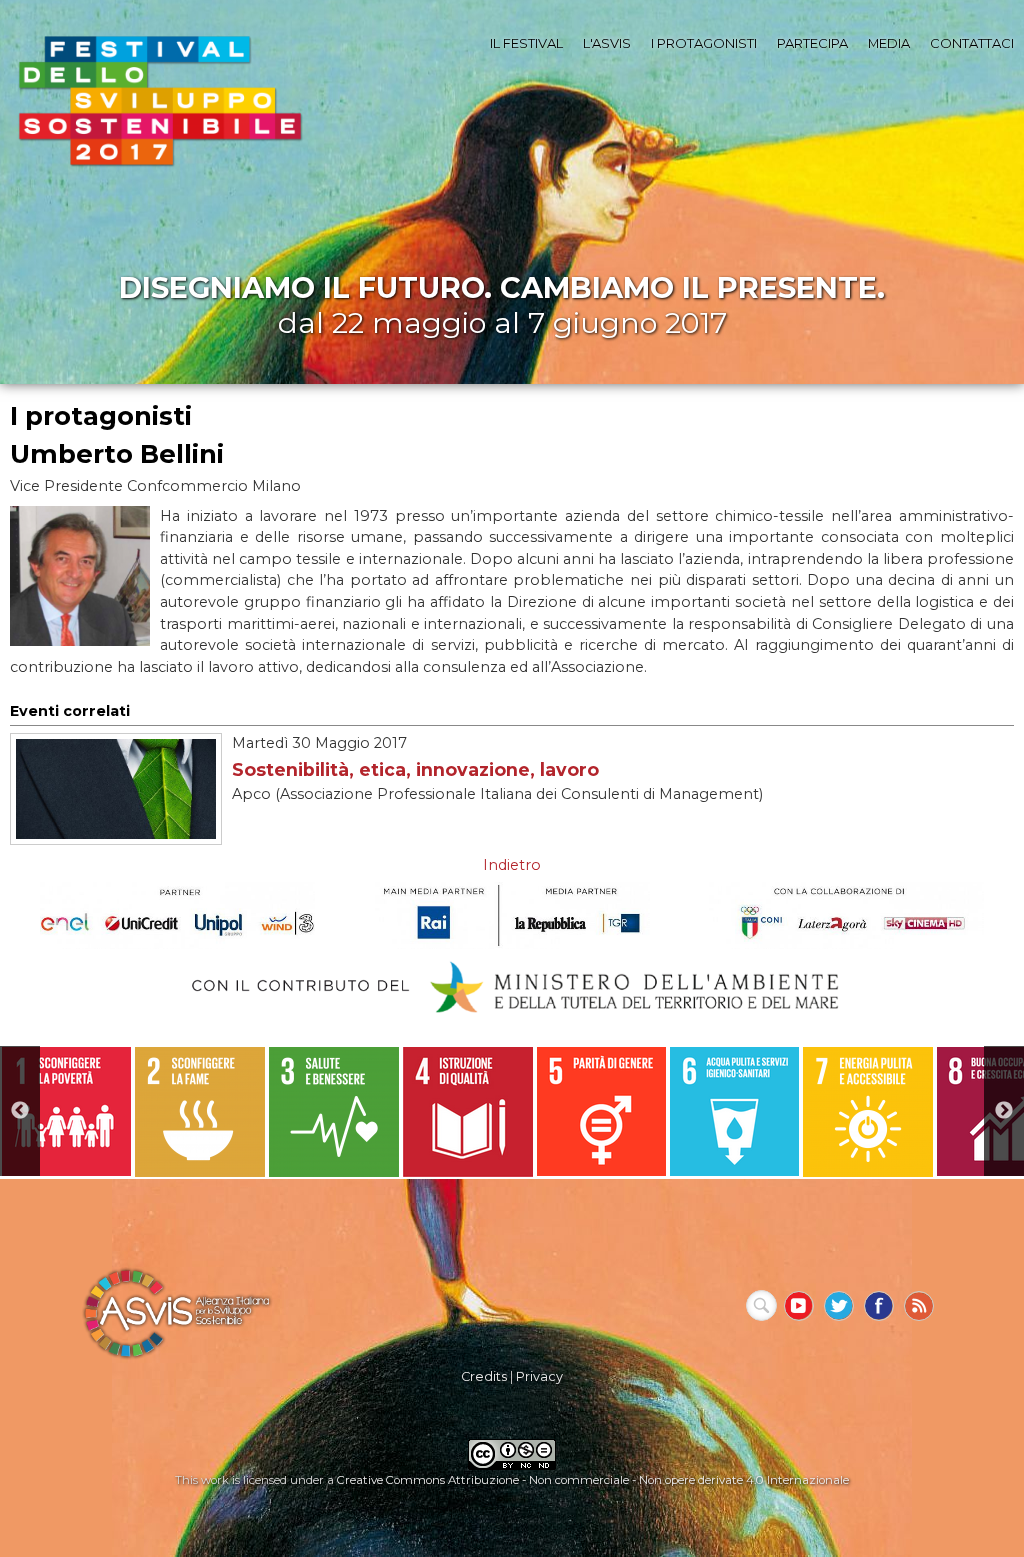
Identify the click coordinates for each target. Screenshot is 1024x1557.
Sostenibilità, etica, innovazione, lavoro (415, 769)
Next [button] (1004, 1111)
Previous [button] (20, 1111)
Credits (484, 1376)
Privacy (539, 1376)
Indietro (512, 865)
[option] (66, 1111)
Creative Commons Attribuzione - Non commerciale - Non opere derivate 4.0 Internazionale (593, 1480)
